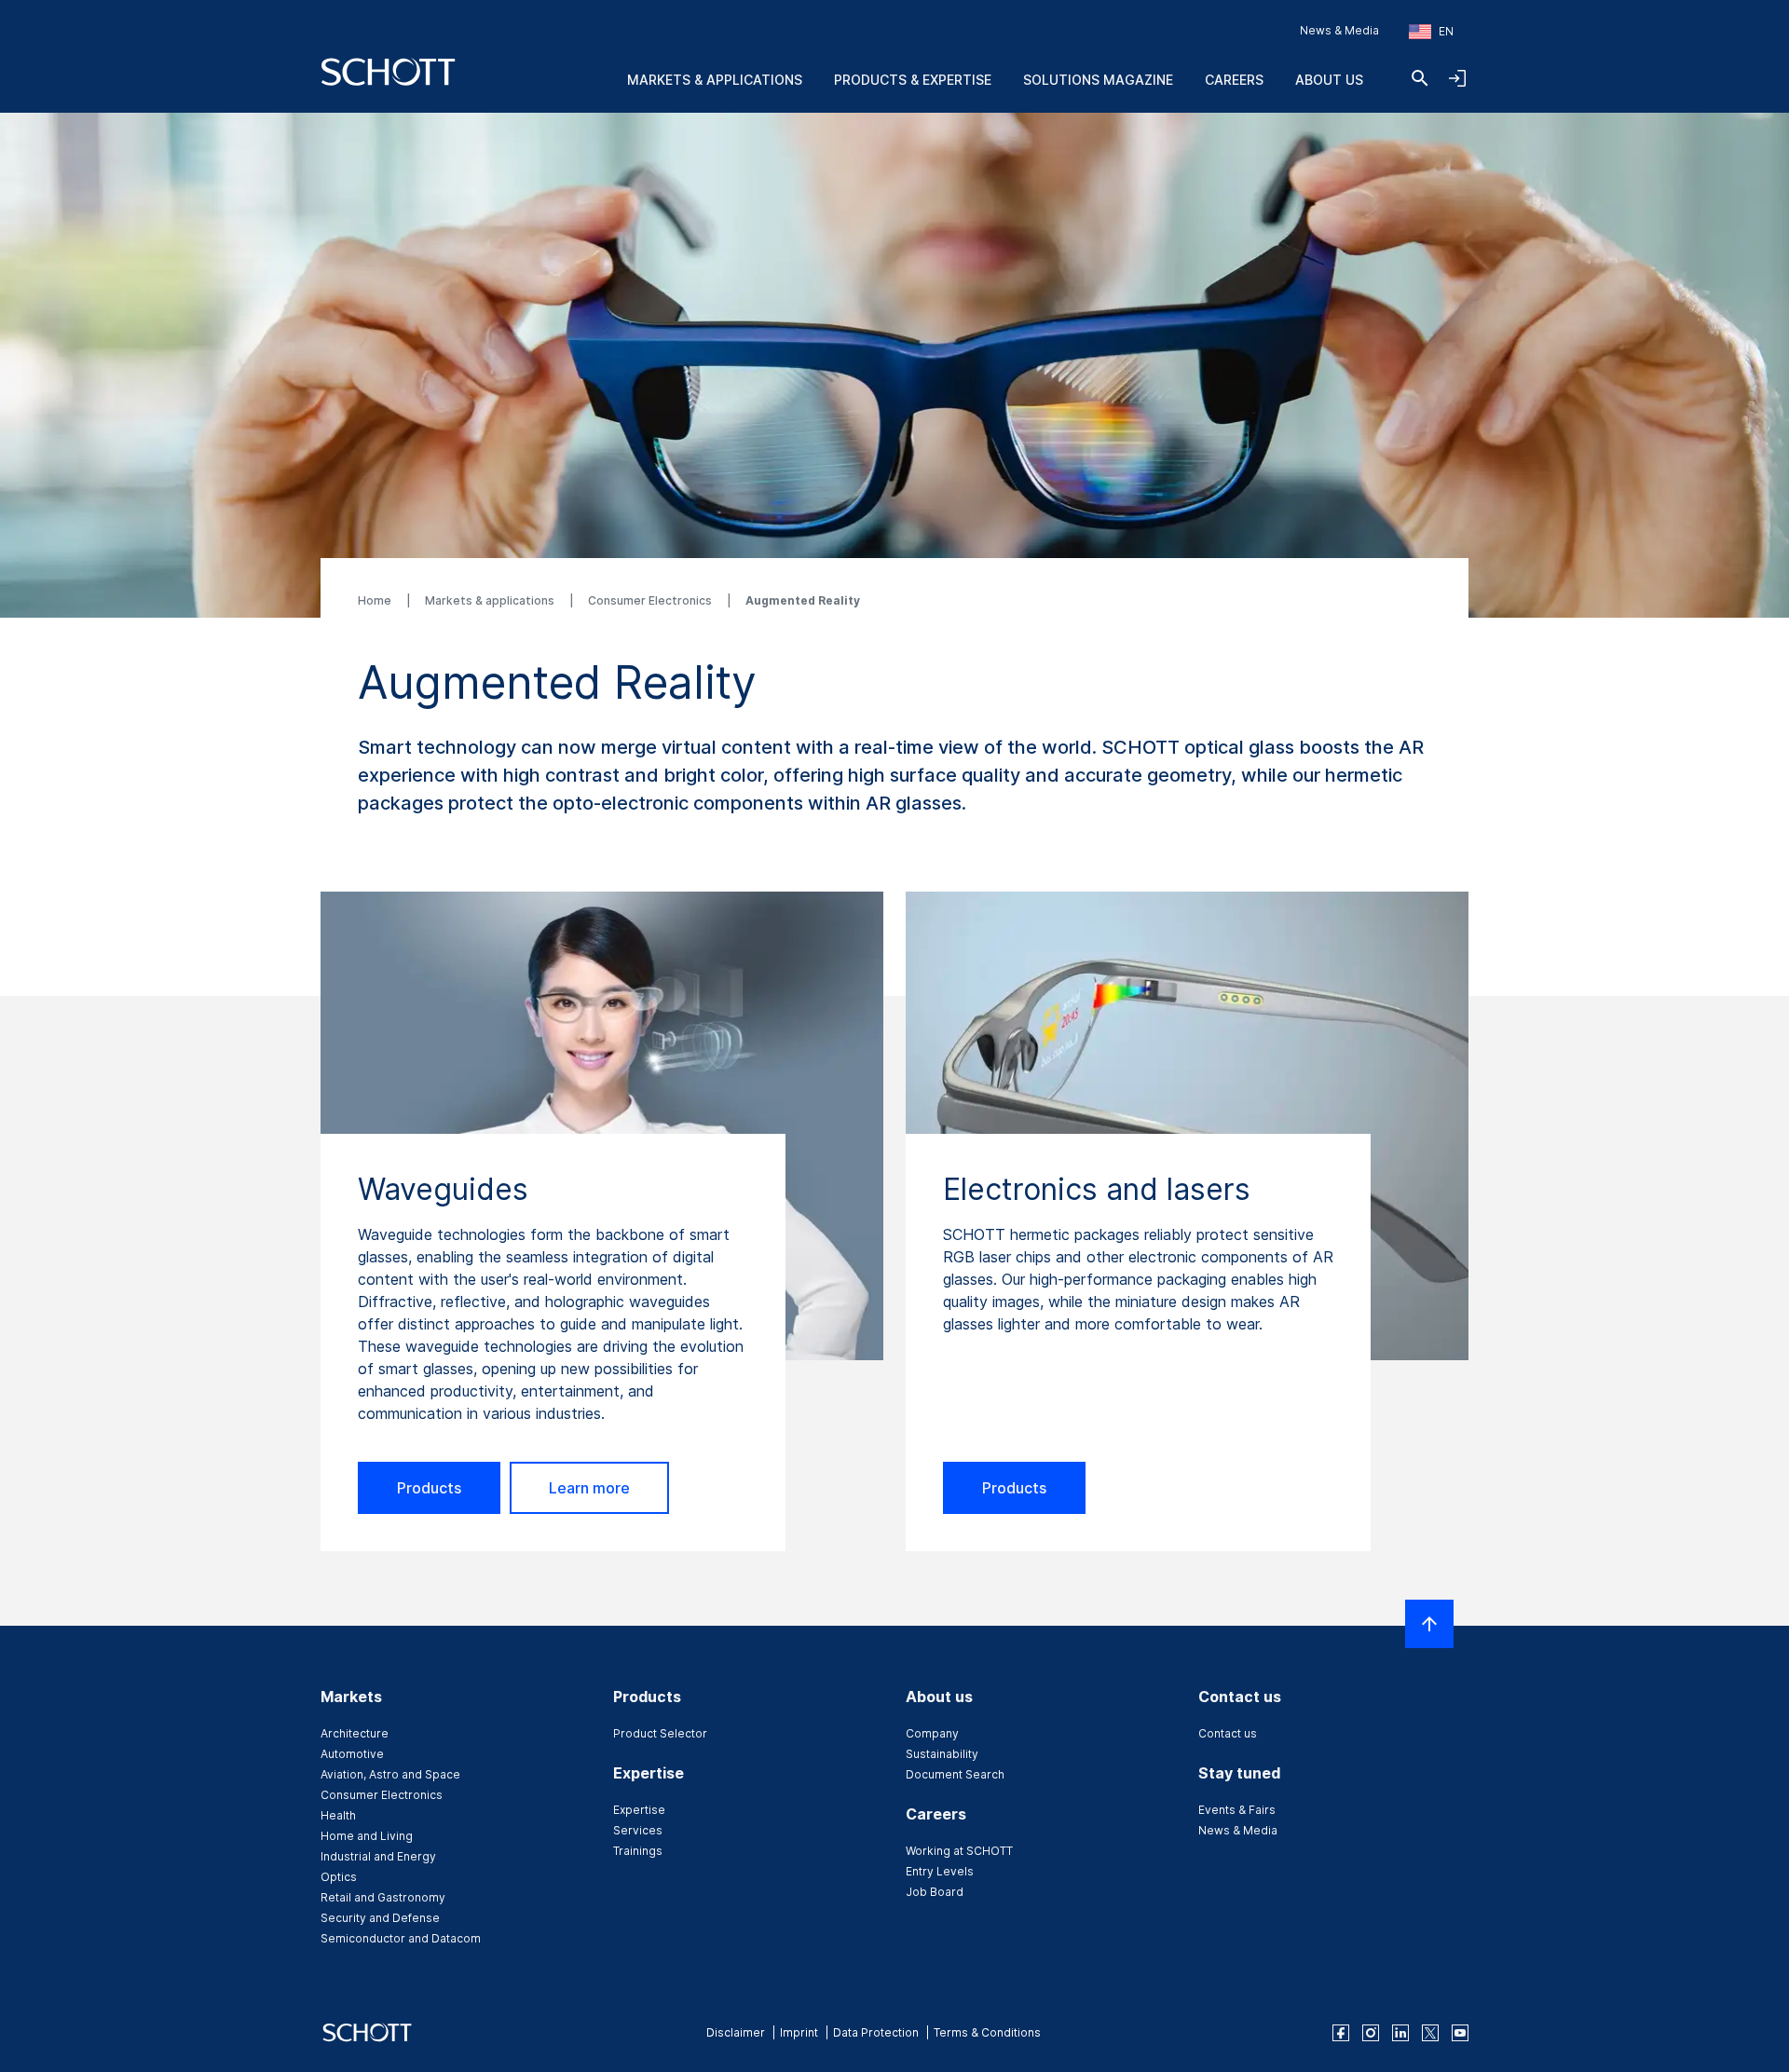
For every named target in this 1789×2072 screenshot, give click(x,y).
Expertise (639, 1810)
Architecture (355, 1733)
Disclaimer (736, 2032)
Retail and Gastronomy (383, 1897)
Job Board (935, 1892)
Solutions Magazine (1098, 80)
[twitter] (1430, 2033)
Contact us (1228, 1733)
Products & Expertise (913, 80)
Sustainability (942, 1754)
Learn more (589, 1488)
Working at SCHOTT (959, 1851)
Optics (339, 1877)
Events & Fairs (1237, 1810)
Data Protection (876, 2032)
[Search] (1420, 78)
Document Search (955, 1774)
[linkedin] (1400, 2033)
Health (338, 1815)
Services (638, 1830)
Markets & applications (491, 600)
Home (376, 600)
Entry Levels (940, 1871)
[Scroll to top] (1429, 1624)
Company (932, 1733)
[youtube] (1460, 2033)
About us (1329, 80)
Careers (1234, 80)
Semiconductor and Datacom (401, 1938)
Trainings (638, 1851)
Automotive (352, 1754)
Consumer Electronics (651, 600)
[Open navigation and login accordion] (1457, 78)
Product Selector (660, 1733)
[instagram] (1371, 2033)
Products (429, 1488)
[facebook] (1341, 2033)
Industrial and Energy (378, 1856)
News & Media (1339, 30)
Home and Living (367, 1836)
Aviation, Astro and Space (390, 1774)
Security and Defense (380, 1918)
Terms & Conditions (987, 2032)
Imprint (799, 2032)
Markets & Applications (715, 80)
